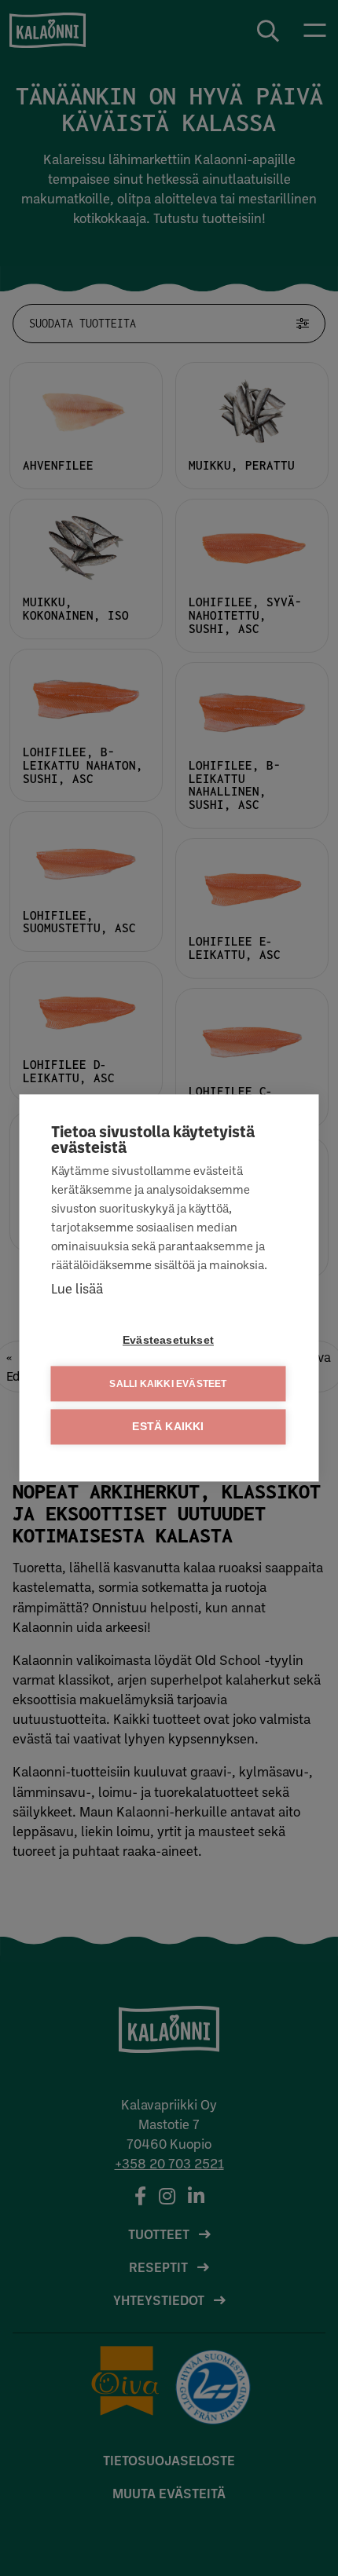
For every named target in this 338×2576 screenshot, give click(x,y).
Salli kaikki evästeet (168, 1384)
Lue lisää (77, 1288)
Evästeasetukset (168, 1341)
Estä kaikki (168, 1427)
